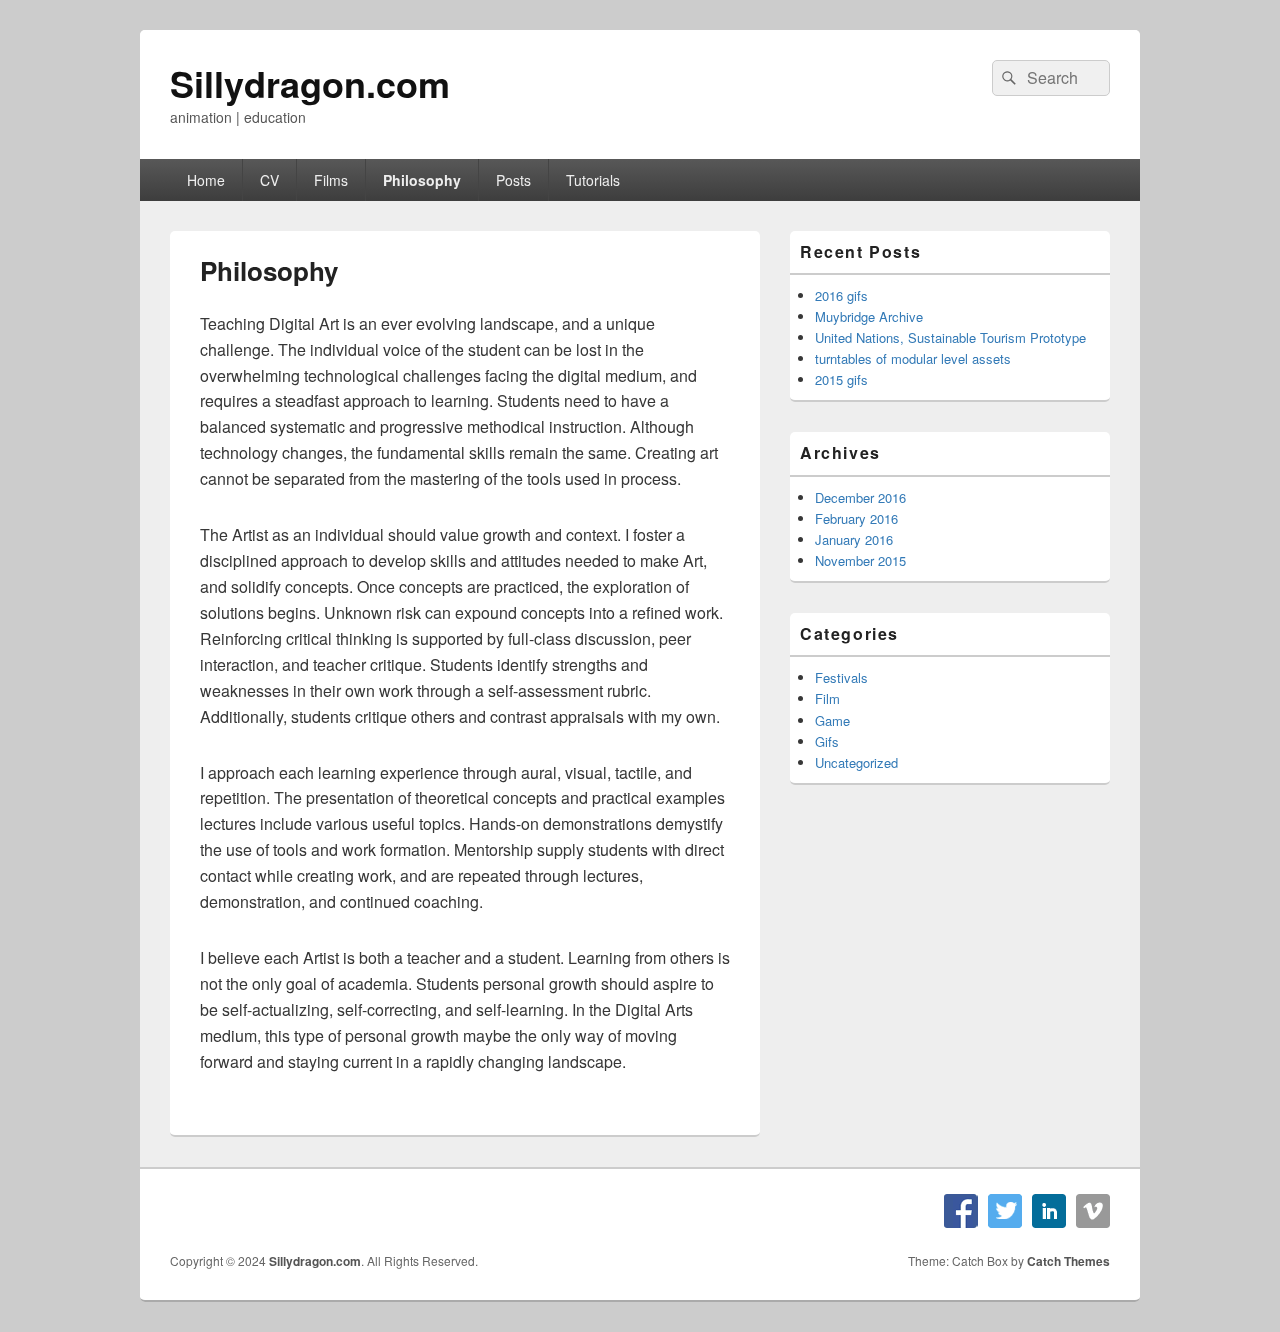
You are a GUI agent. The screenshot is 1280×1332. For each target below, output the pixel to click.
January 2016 (854, 539)
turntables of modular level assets (913, 358)
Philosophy (422, 180)
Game (832, 720)
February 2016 (856, 518)
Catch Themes (1068, 1261)
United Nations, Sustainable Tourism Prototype (950, 337)
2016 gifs (841, 295)
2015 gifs (841, 379)
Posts (513, 180)
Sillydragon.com (310, 83)
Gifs (827, 741)
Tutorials (593, 180)
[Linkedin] (1049, 1211)
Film (827, 698)
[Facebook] (961, 1211)
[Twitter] (1005, 1211)
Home (206, 180)
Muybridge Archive (869, 316)
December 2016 (860, 497)
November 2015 (860, 560)
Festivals (841, 677)
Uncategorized (856, 762)
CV (269, 180)
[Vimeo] (1093, 1211)
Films (331, 180)
